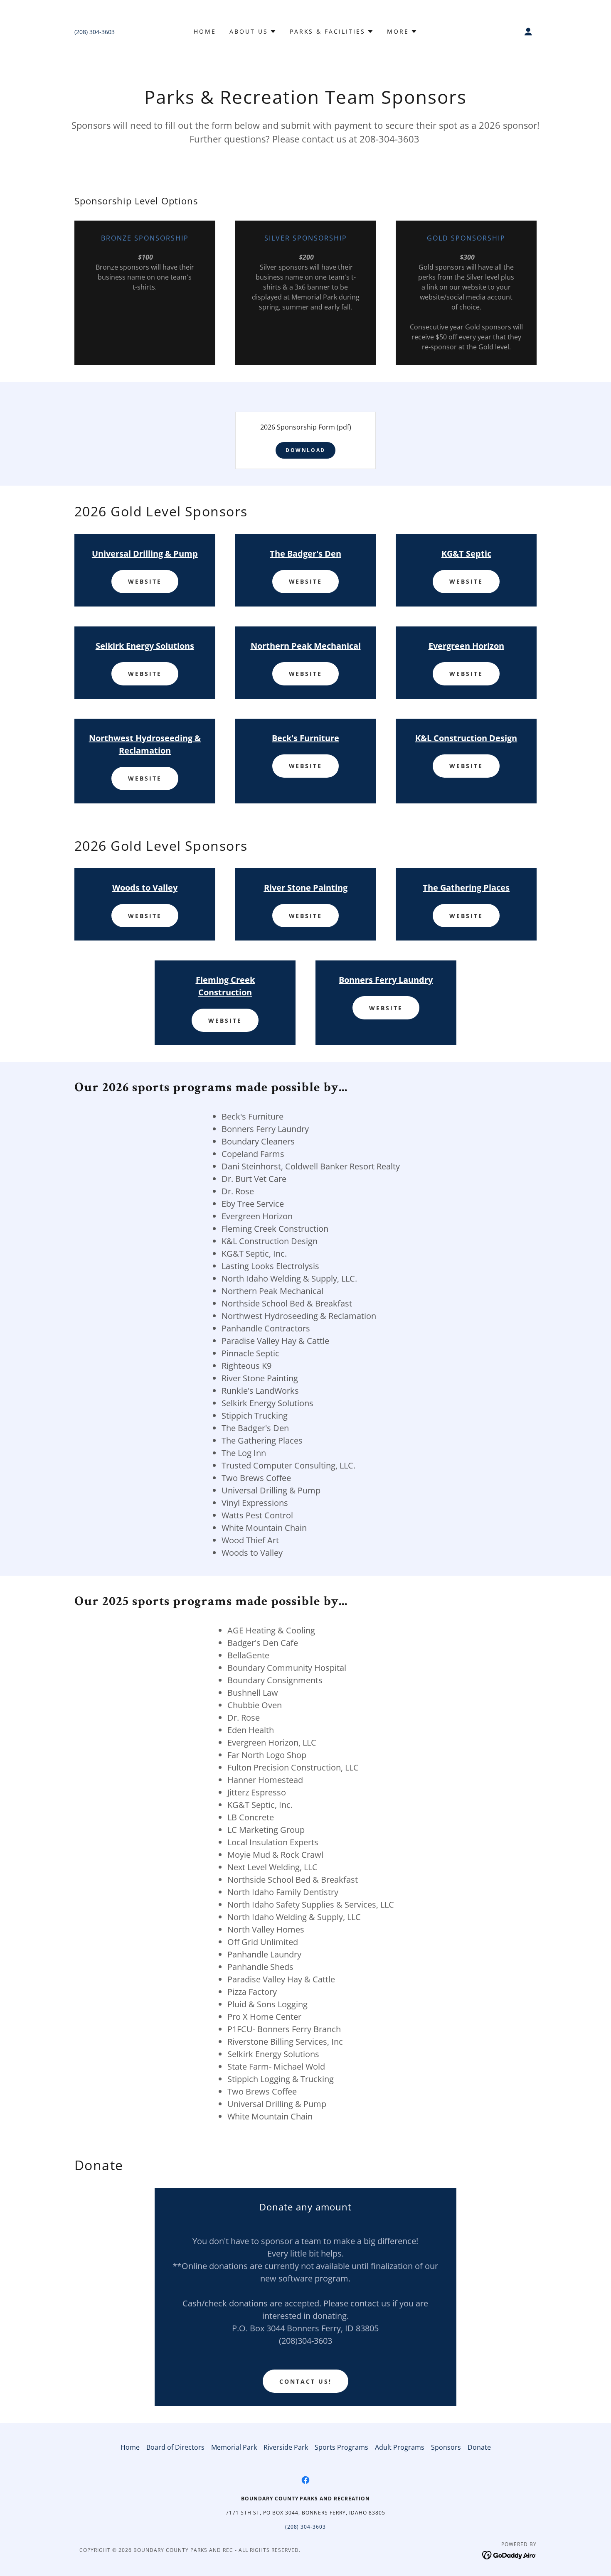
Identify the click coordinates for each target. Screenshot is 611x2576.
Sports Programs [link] (341, 2447)
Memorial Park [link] (234, 2447)
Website (145, 581)
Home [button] (130, 2447)
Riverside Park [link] (286, 2447)
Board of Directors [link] (175, 2447)
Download (305, 450)
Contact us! (305, 2381)
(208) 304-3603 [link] (95, 32)
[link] (305, 2480)
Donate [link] (479, 2447)
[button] (253, 32)
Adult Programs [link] (400, 2447)
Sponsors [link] (446, 2447)
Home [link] (205, 31)
